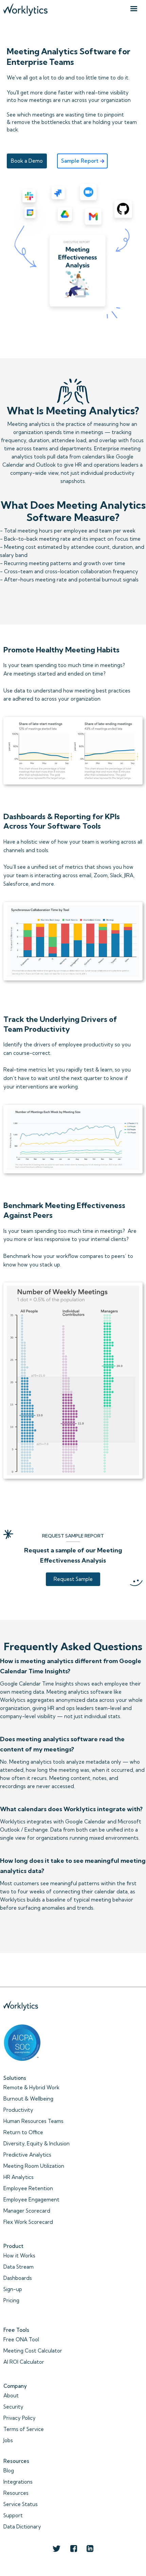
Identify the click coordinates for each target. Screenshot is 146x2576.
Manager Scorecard (27, 2211)
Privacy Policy (20, 2418)
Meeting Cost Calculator (33, 2351)
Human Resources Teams (33, 2121)
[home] (25, 8)
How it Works (19, 2256)
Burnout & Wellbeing (28, 2099)
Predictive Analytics (27, 2155)
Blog (9, 2471)
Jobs (8, 2440)
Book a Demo (27, 161)
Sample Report (80, 161)
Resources (16, 2493)
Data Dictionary (22, 2527)
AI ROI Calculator (24, 2362)
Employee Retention (28, 2188)
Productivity (18, 2110)
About (11, 2395)
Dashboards (18, 2278)
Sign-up (13, 2289)
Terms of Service (24, 2429)
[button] (134, 9)
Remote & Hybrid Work (31, 2087)
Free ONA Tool (21, 2339)
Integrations (18, 2482)
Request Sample (73, 1579)
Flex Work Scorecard (28, 2222)
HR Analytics (19, 2177)
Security (13, 2407)
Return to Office (23, 2132)
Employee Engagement (31, 2200)
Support (13, 2515)
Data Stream (19, 2267)
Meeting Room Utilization (34, 2166)
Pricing (11, 2300)
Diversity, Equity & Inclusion (36, 2143)
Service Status (21, 2504)
